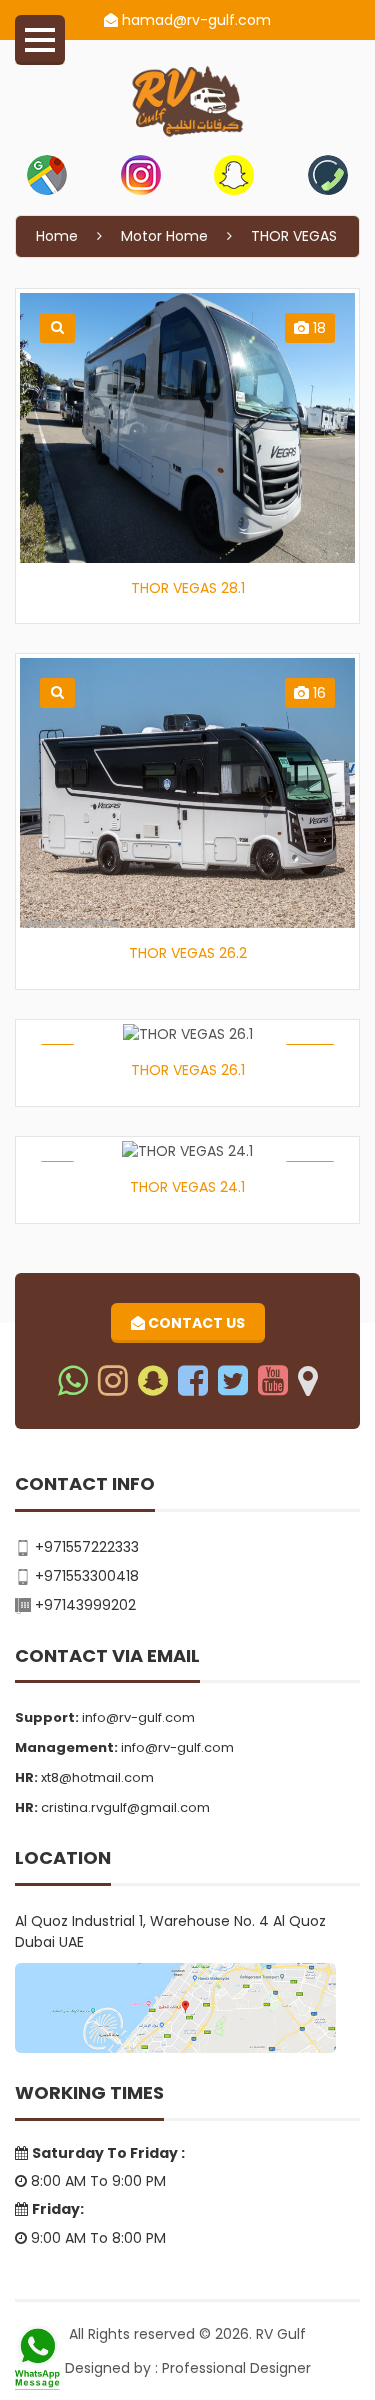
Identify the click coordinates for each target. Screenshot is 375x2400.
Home (57, 236)
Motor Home (164, 236)
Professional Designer (236, 2368)
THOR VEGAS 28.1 (188, 588)
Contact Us (195, 1323)
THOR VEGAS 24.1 (187, 1187)
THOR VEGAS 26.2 (188, 953)
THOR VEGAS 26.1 (188, 1070)
